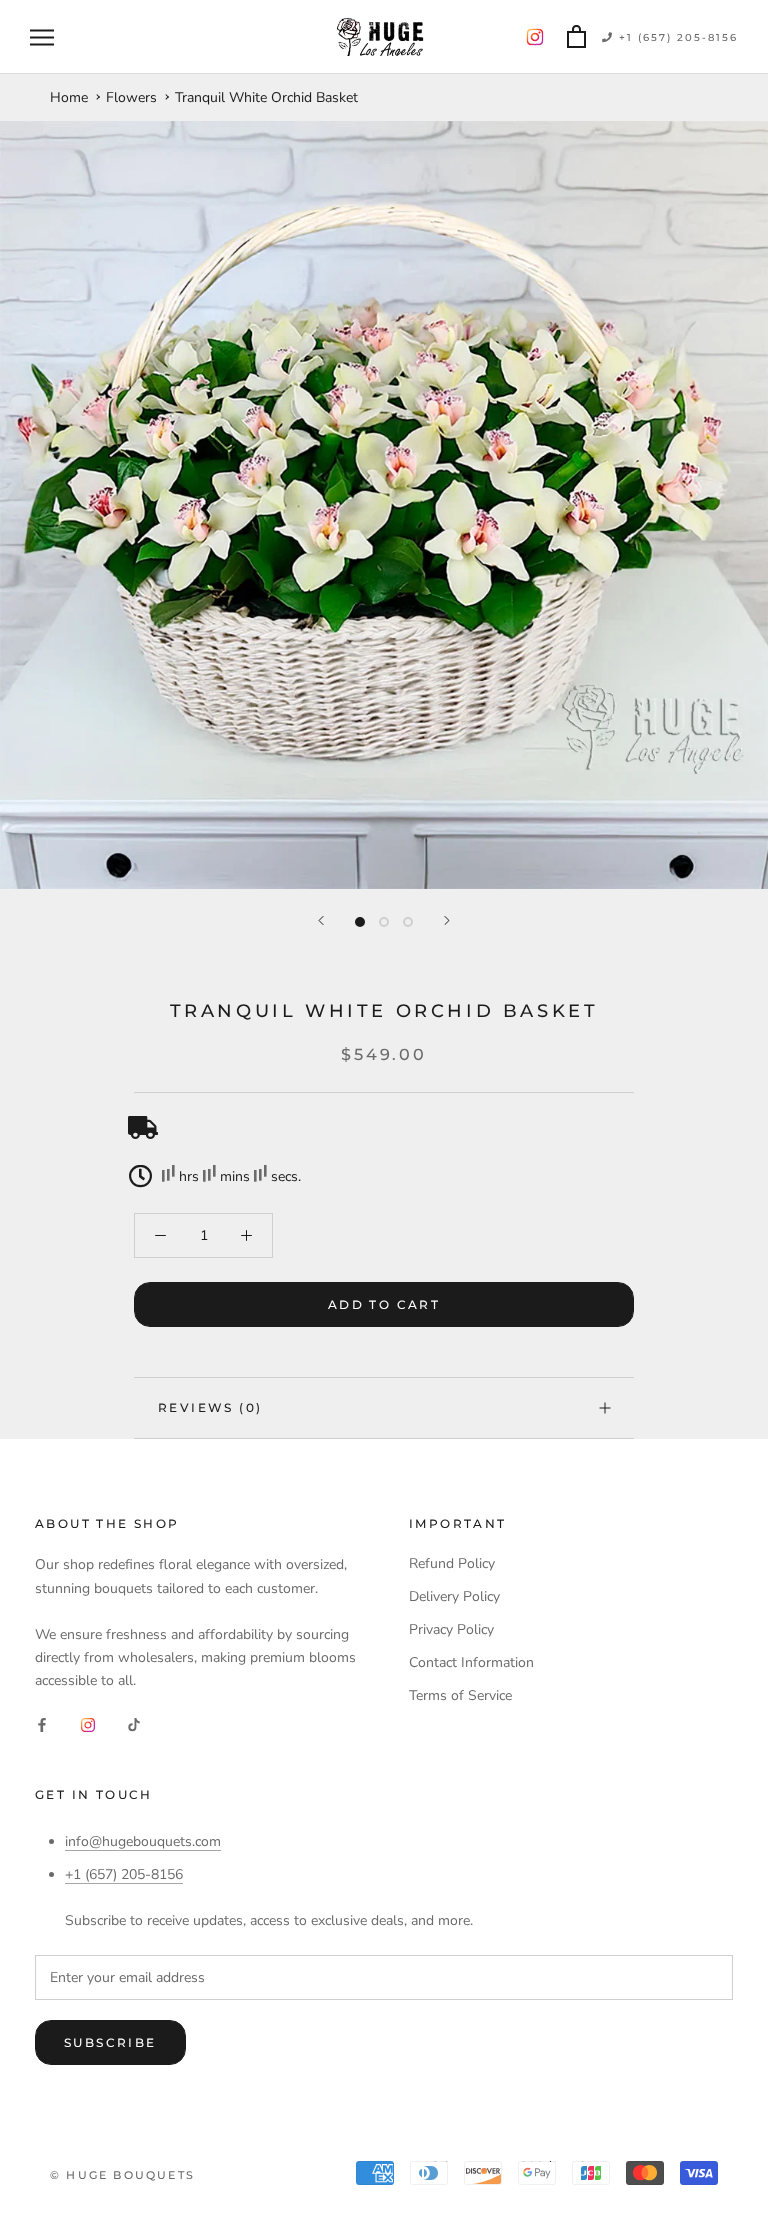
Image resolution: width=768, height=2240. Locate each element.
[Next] (447, 920)
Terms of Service (460, 1695)
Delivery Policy (454, 1596)
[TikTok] (134, 1723)
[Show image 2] (384, 922)
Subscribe (110, 2042)
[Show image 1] (360, 922)
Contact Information (471, 1662)
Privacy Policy (451, 1629)
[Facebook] (42, 1723)
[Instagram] (88, 1723)
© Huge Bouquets (122, 2175)
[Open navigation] (42, 37)
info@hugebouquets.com (143, 1841)
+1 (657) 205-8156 (676, 37)
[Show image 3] (408, 922)
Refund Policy (452, 1563)
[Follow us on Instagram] (535, 37)
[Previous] (321, 920)
